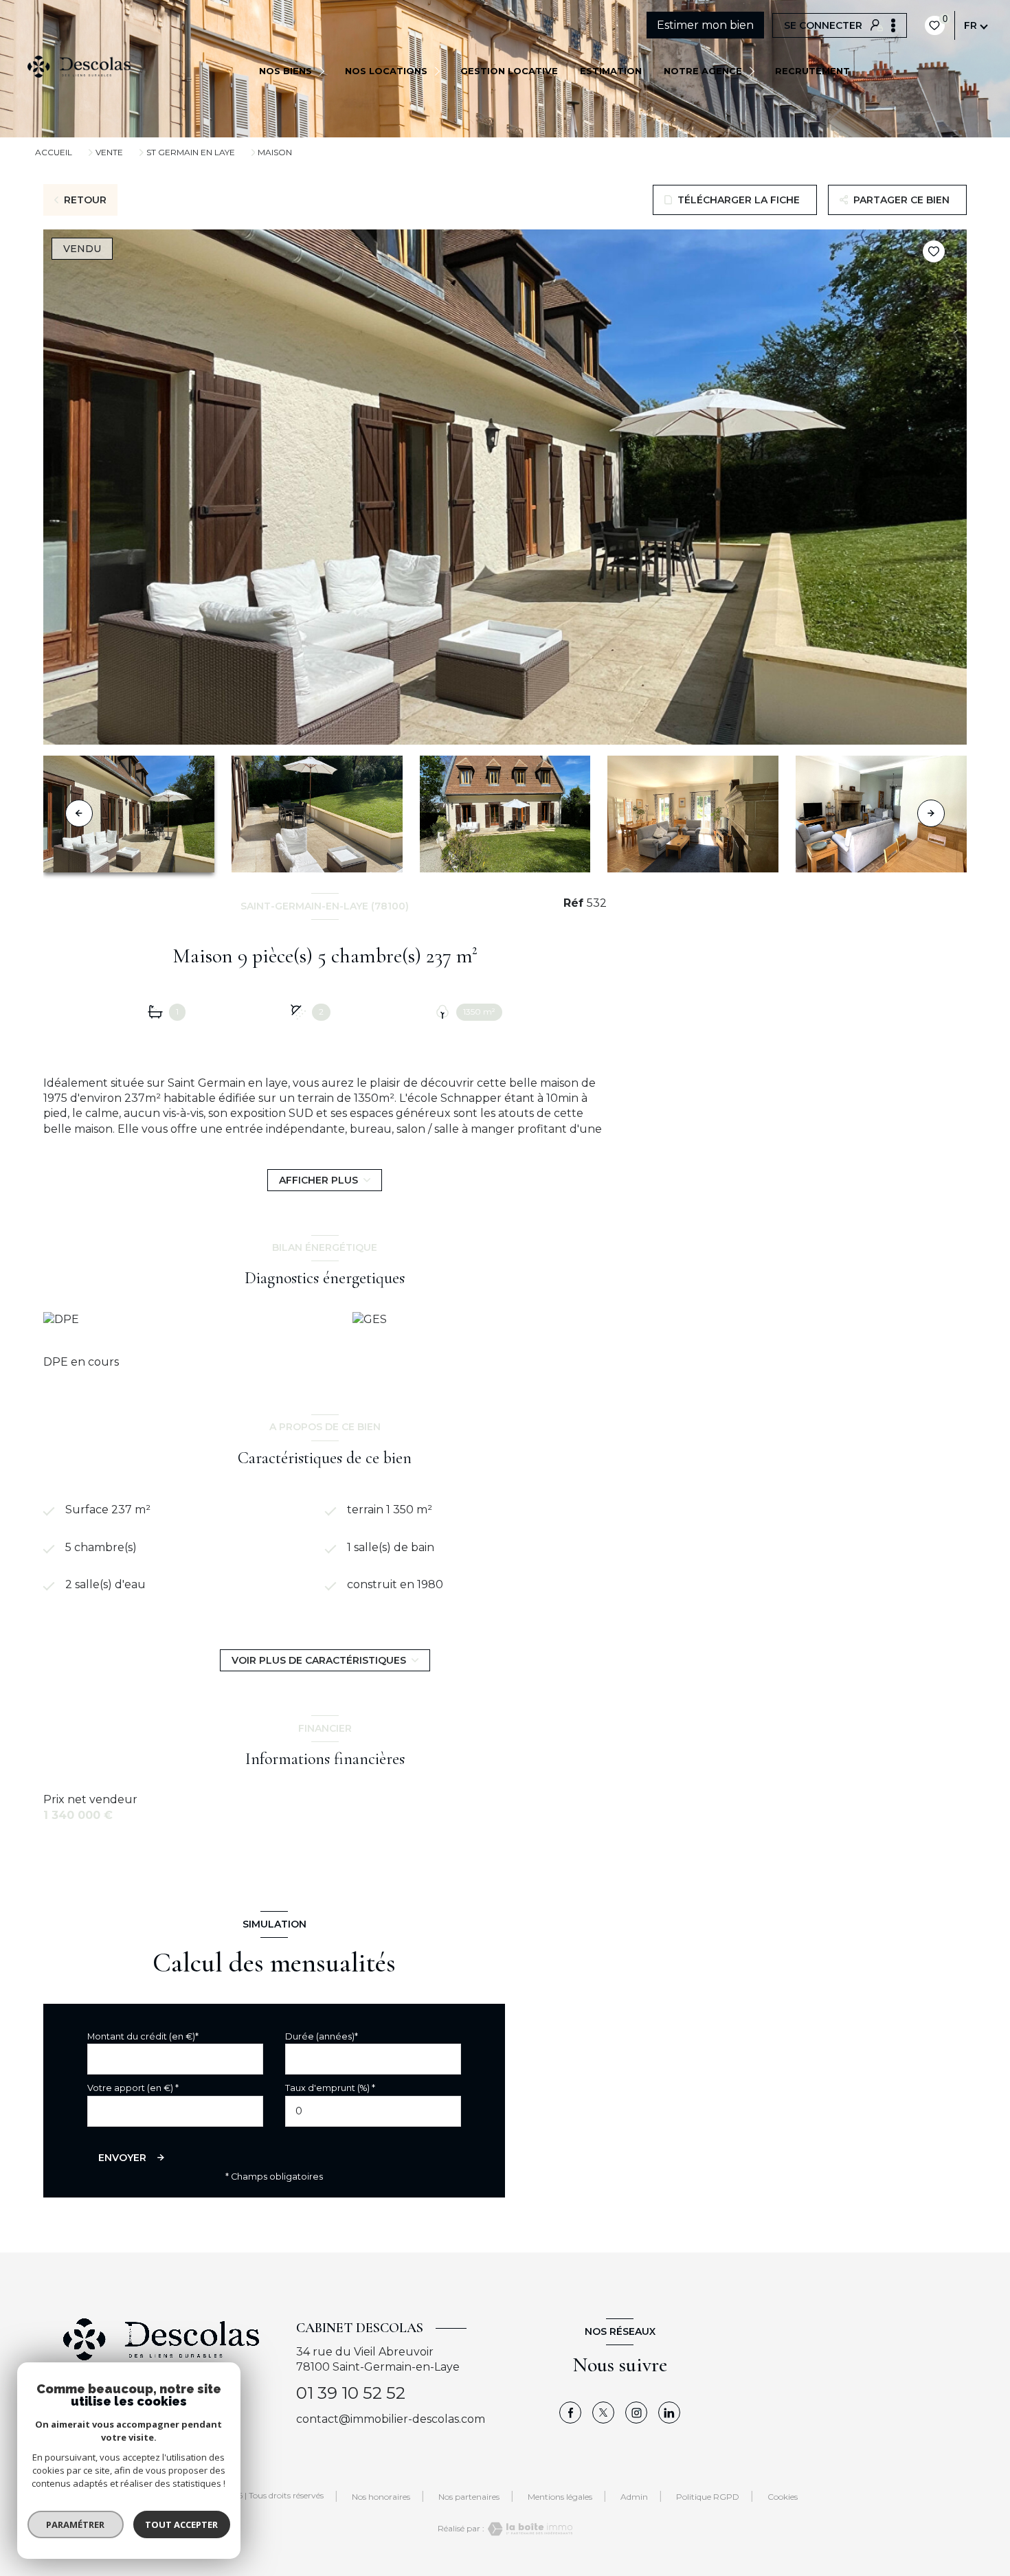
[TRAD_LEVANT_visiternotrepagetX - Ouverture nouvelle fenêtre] (603, 2413)
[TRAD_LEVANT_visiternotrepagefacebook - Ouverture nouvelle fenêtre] (570, 2413)
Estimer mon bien (705, 25)
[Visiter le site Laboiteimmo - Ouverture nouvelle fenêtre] (528, 2529)
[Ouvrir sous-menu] (324, 70)
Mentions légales (560, 2497)
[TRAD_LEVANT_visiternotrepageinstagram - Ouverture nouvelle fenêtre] (636, 2413)
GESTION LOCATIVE (509, 71)
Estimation (611, 71)
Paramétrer (76, 2524)
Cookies (783, 2497)
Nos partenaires (469, 2497)
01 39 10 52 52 (351, 2393)
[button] (931, 813)
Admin (634, 2497)
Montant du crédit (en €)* (143, 2036)
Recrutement (812, 71)
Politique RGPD (708, 2497)
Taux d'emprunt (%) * (330, 2088)
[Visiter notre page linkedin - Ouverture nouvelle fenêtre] (669, 2413)
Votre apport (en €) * (133, 2088)
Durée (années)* (322, 2036)
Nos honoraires (381, 2497)
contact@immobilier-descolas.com (391, 2419)
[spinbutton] (373, 2111)
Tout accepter (182, 2524)
